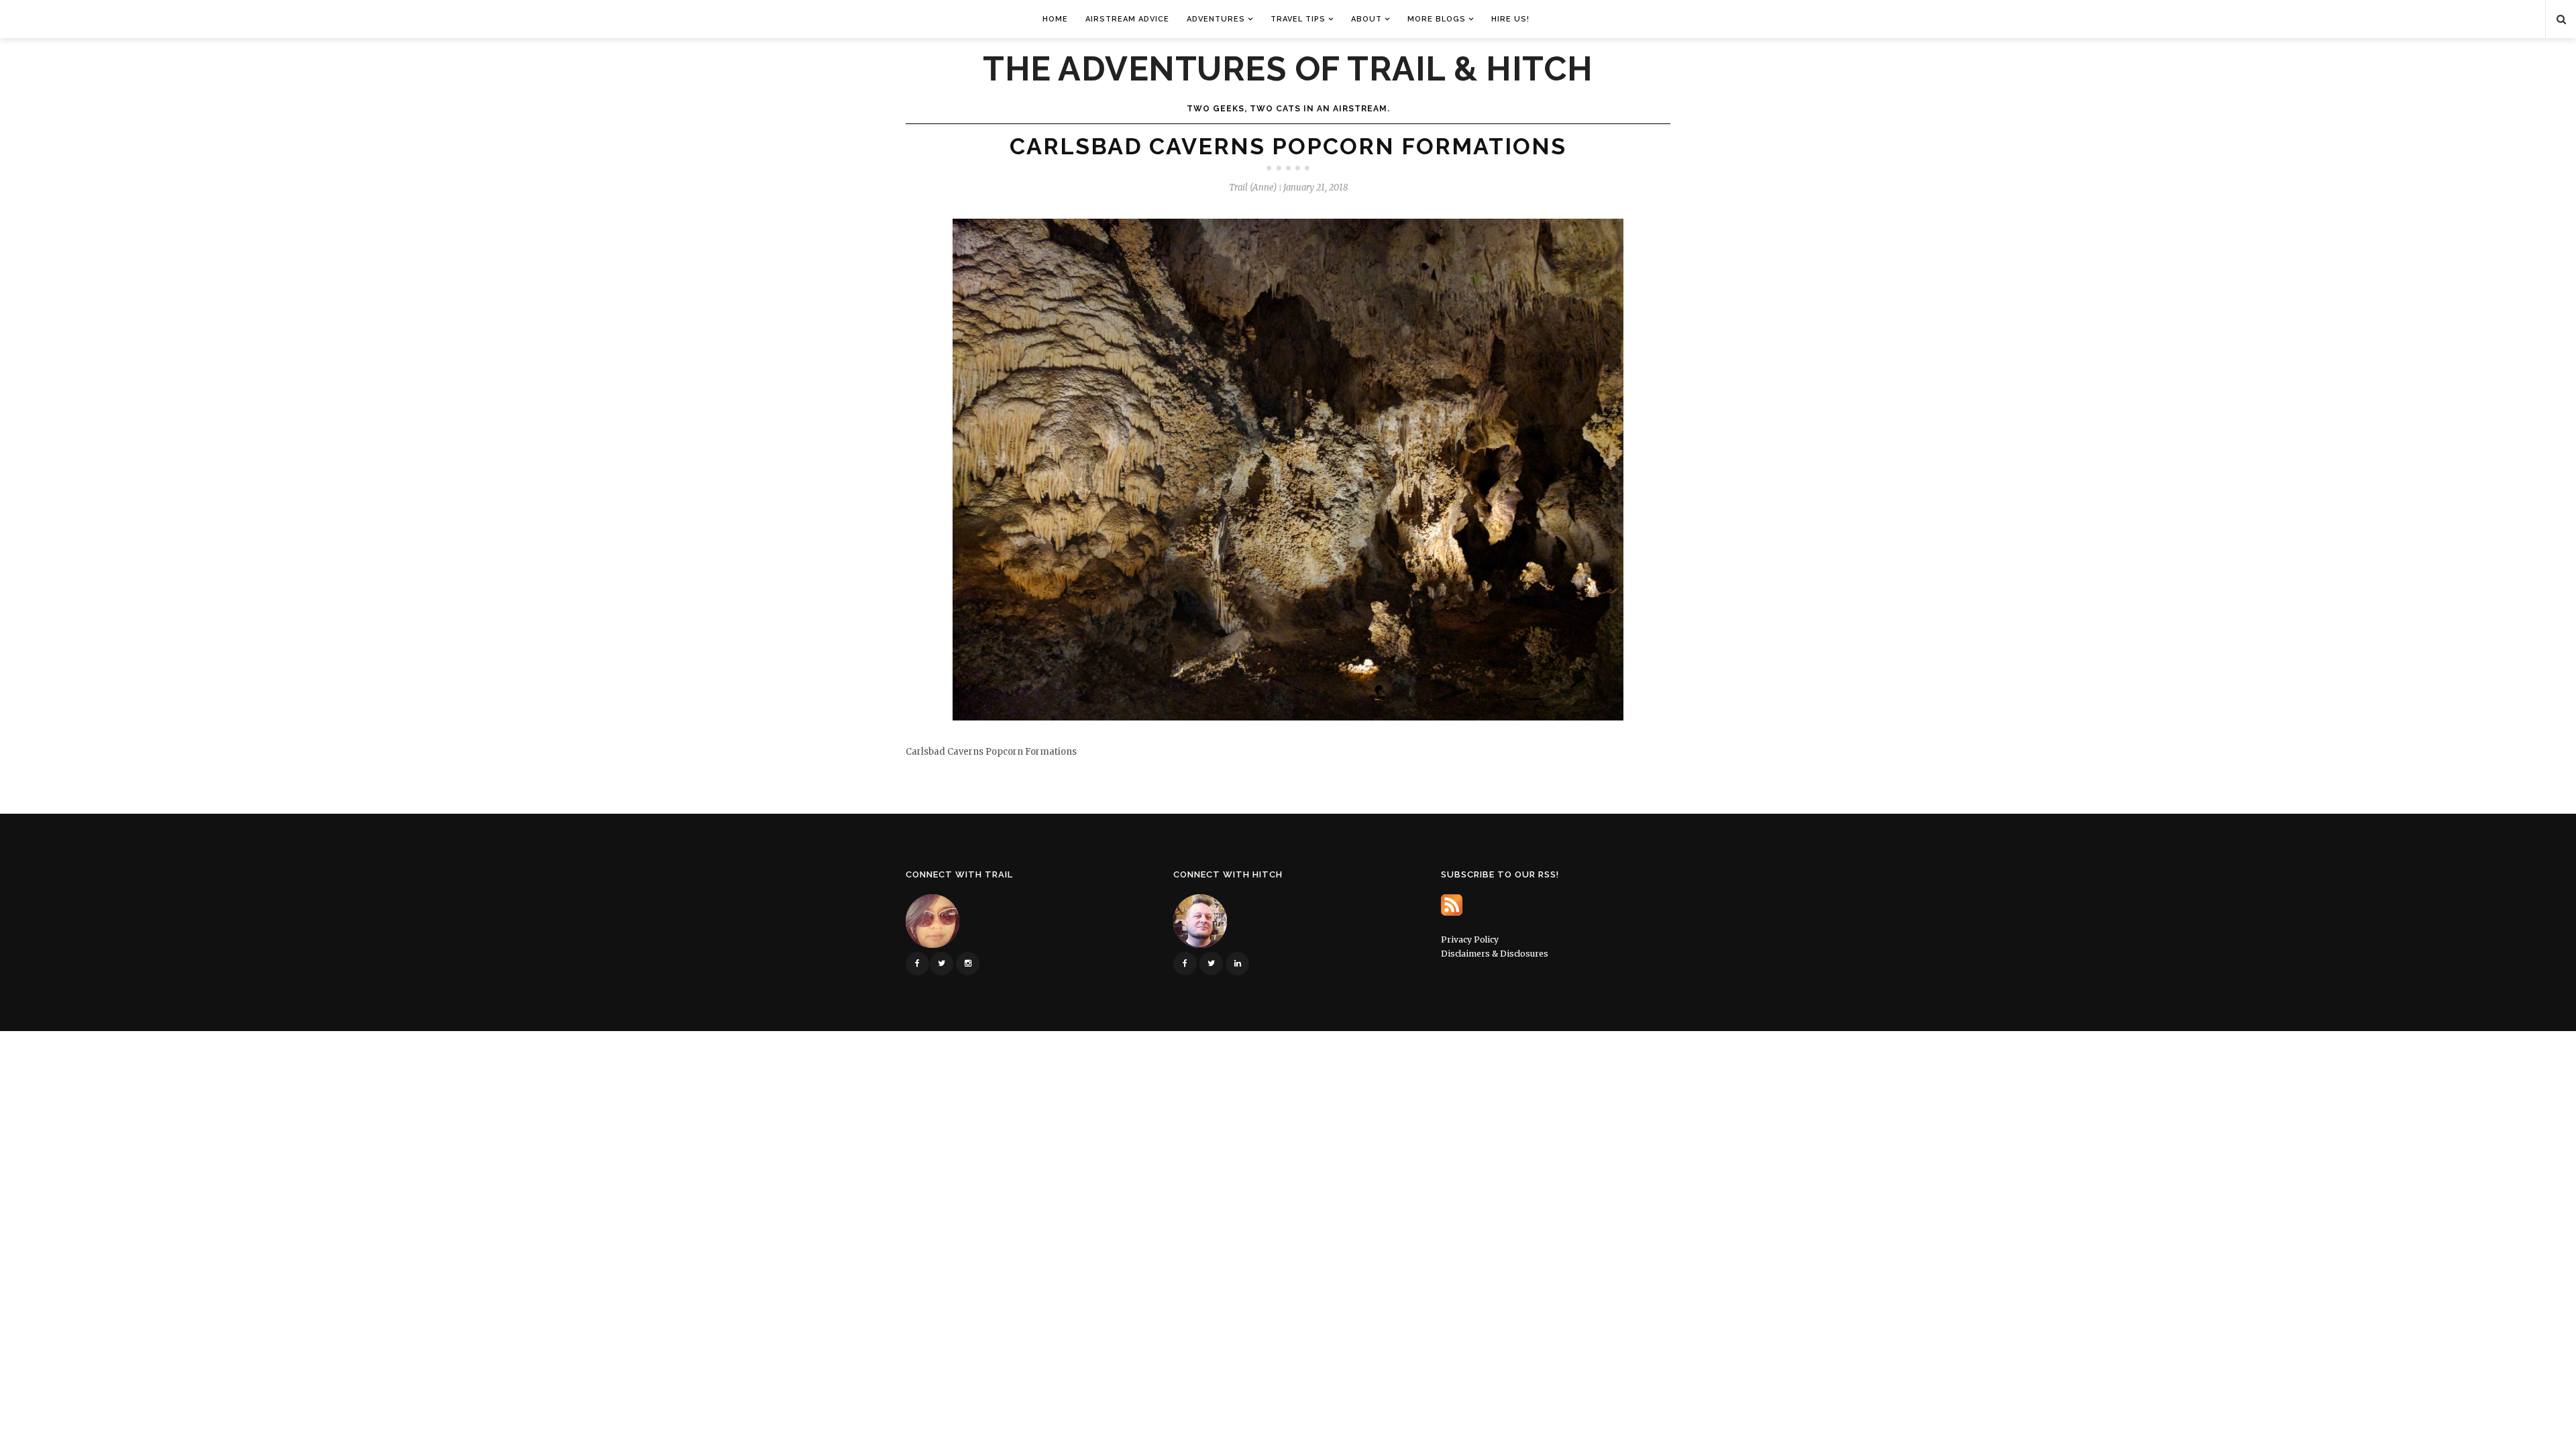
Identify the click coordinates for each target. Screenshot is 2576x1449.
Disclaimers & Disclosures (1495, 954)
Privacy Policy (1470, 940)
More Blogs (1437, 19)
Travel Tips (1298, 19)
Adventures (1216, 19)
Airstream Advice (1127, 19)
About (1366, 19)
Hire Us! (1510, 19)
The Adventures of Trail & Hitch (1288, 69)
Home (1055, 19)
